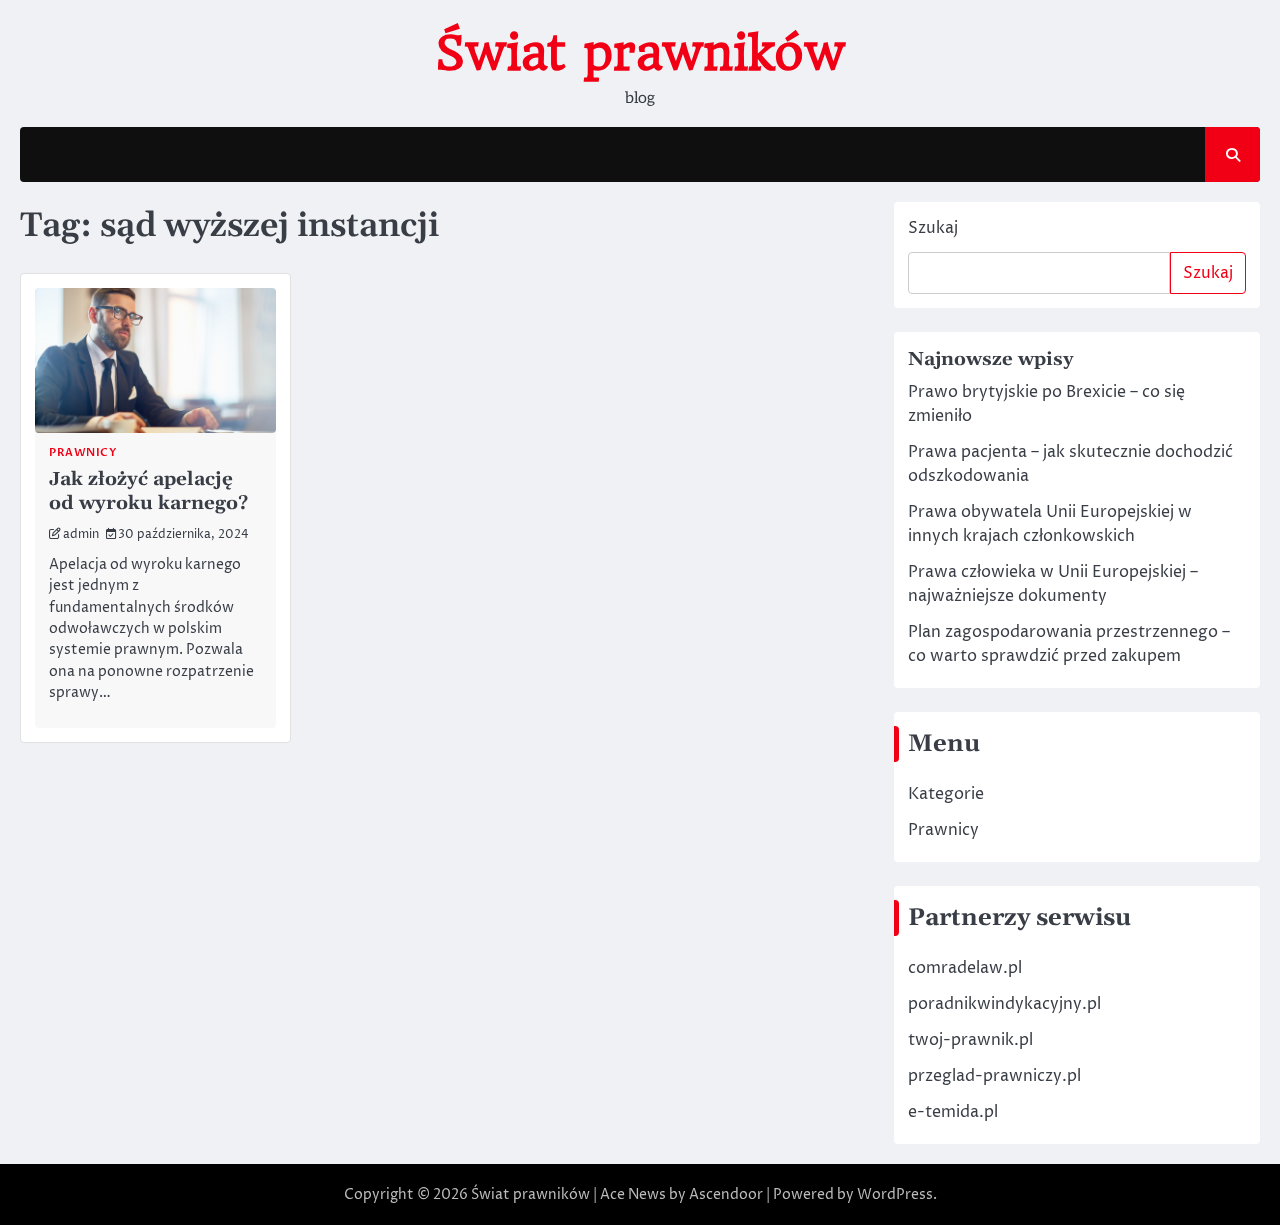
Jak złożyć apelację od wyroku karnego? (148, 491)
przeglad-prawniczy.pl (994, 1076)
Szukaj (933, 228)
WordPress (895, 1194)
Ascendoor (726, 1194)
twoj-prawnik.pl (970, 1040)
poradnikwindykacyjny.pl (1004, 1004)
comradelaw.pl (965, 968)
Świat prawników (640, 53)
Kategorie (946, 794)
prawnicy (82, 452)
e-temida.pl (953, 1112)
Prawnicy (943, 830)
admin (81, 535)
